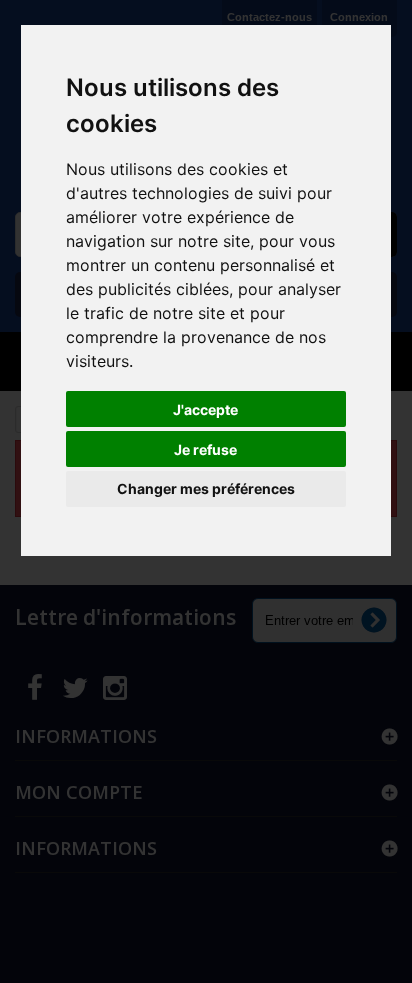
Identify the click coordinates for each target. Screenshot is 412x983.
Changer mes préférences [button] (206, 488)
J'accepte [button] (205, 409)
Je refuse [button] (205, 449)
